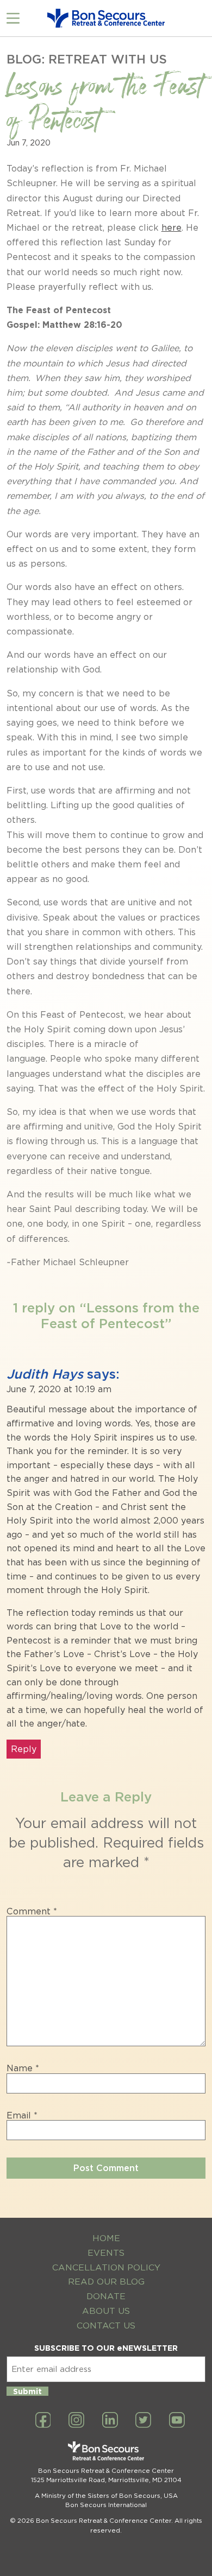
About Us (106, 2311)
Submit (27, 2391)
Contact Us (106, 2326)
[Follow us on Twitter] (143, 2421)
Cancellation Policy (106, 2267)
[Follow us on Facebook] (43, 2421)
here (172, 228)
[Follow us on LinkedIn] (110, 2421)
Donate (106, 2296)
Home (106, 2238)
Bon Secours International (106, 2505)
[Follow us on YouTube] (177, 2421)
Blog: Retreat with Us (87, 59)
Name (23, 2069)
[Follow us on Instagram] (76, 2421)
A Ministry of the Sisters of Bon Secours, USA (106, 2496)
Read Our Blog (106, 2282)
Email (22, 2116)
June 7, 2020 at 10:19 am (59, 1389)
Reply (24, 1749)
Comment (32, 1912)
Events (106, 2253)
